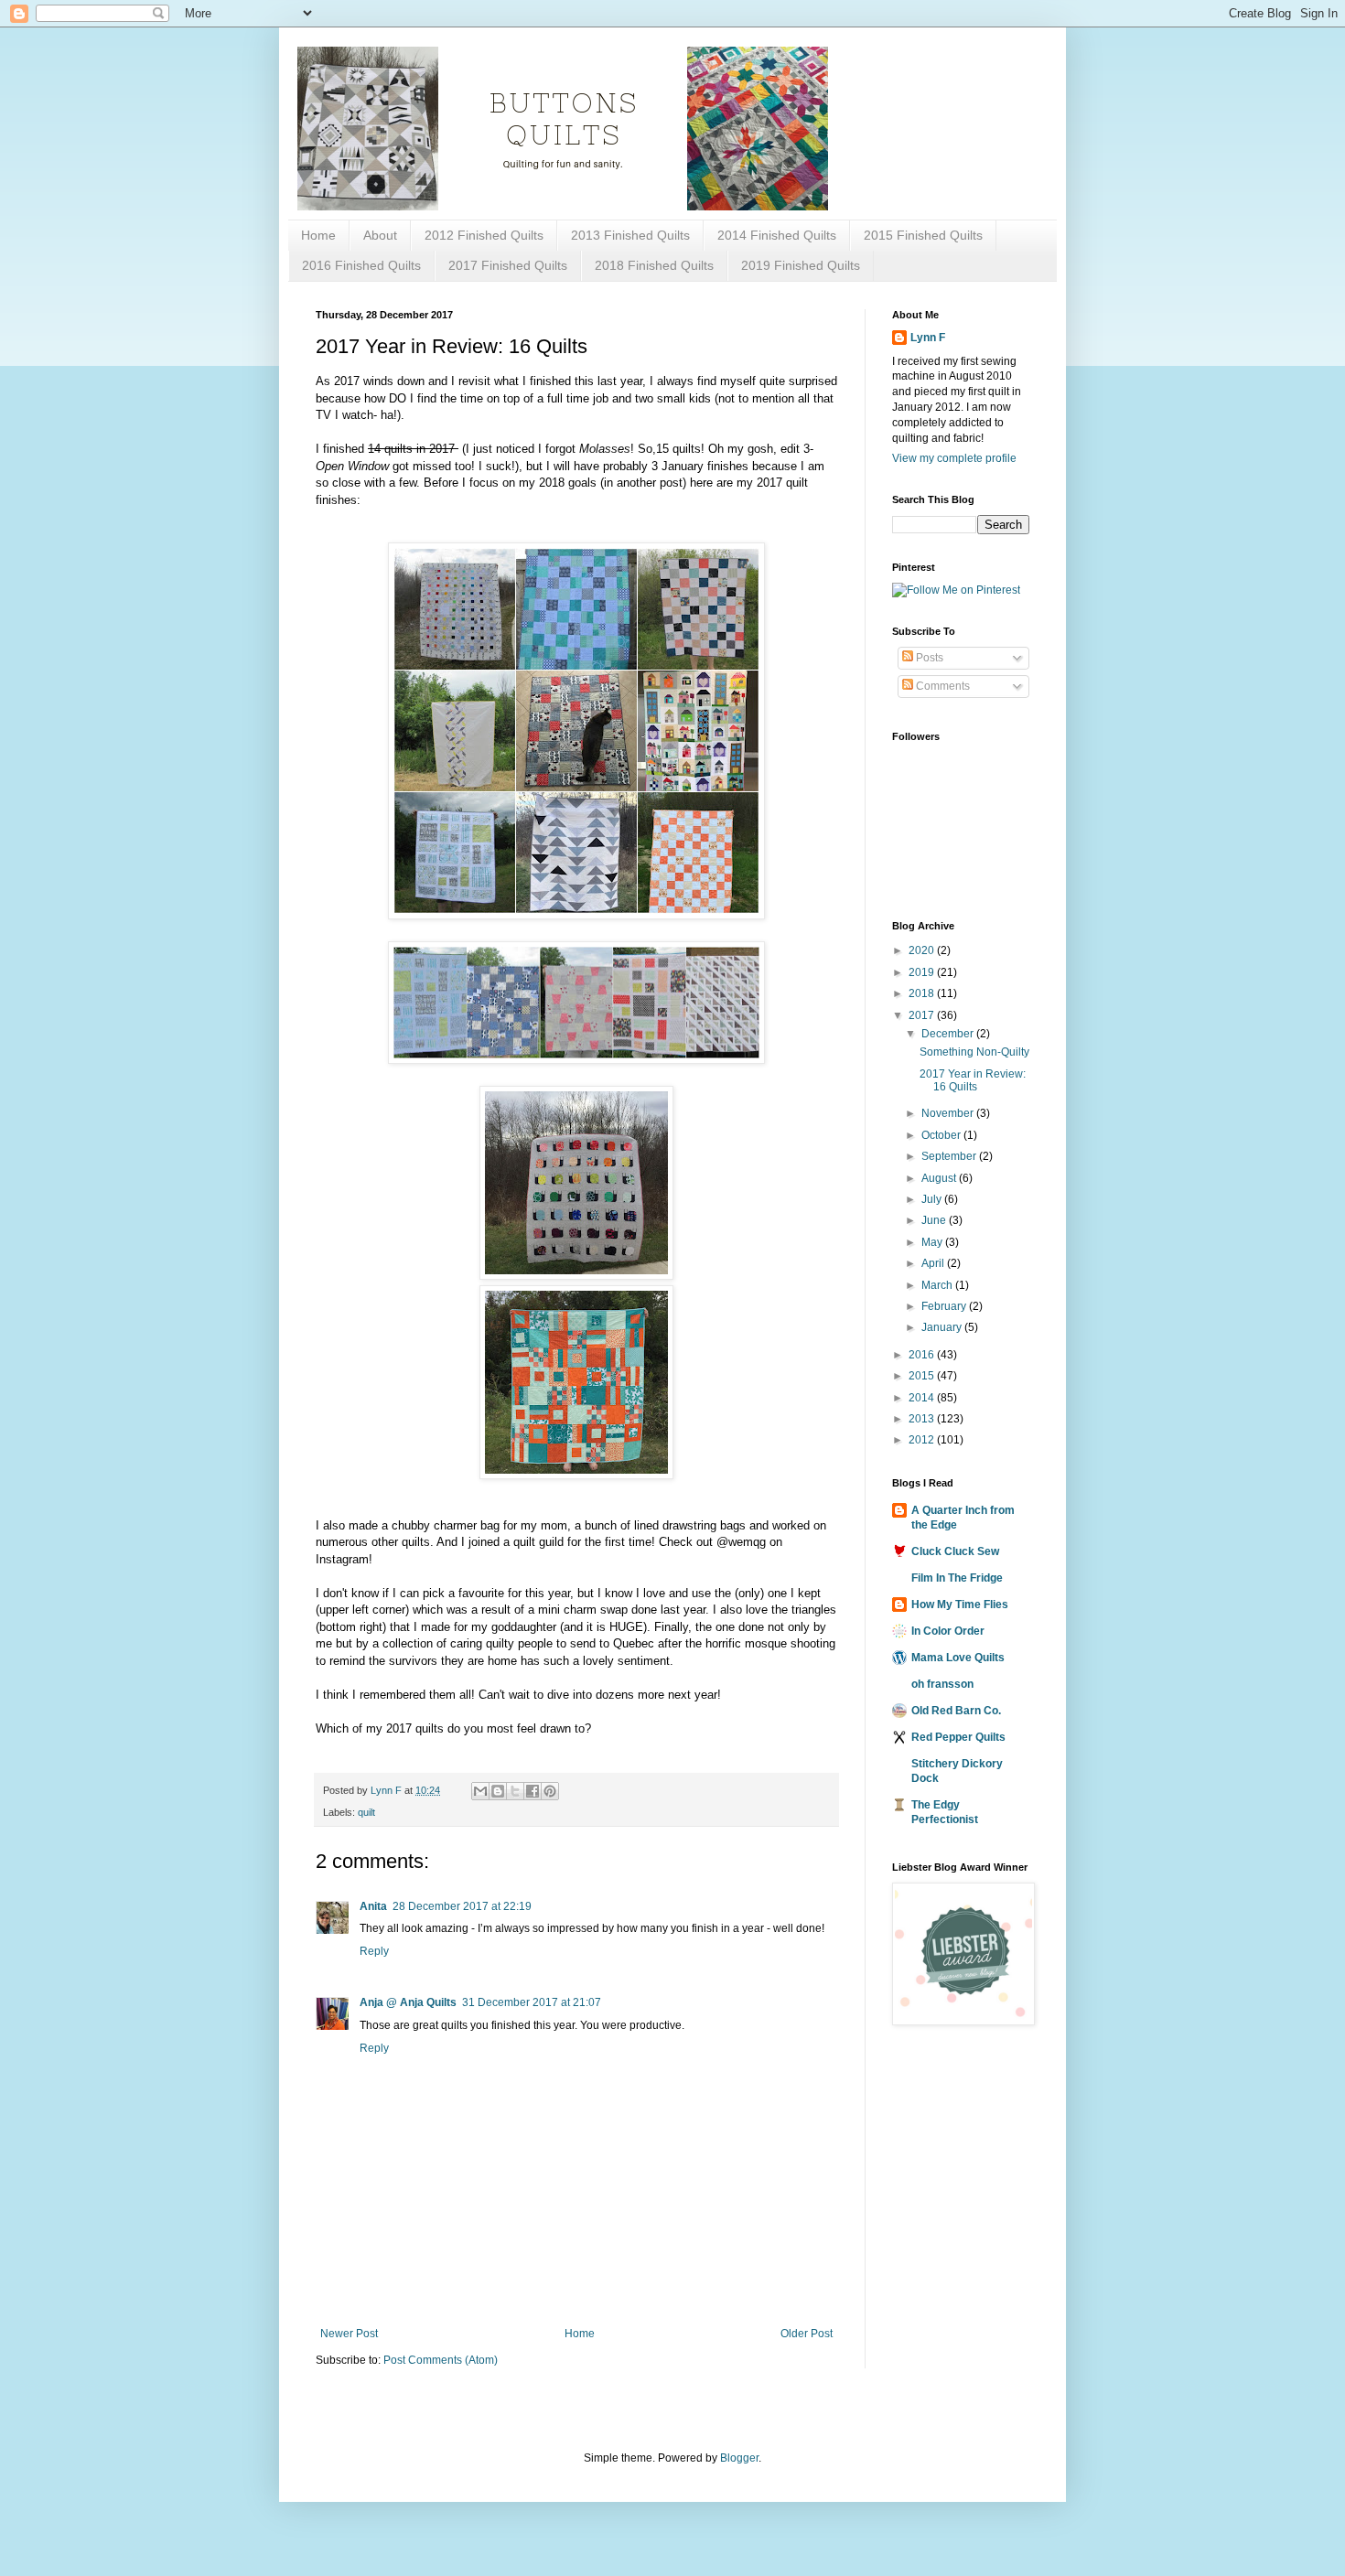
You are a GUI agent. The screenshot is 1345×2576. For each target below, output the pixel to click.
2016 (923, 1355)
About (380, 235)
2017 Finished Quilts (508, 265)
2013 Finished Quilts (630, 235)
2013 (923, 1419)
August (940, 1178)
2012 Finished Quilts (484, 235)
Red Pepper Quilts (958, 1737)
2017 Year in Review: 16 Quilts (973, 1080)
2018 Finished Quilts (654, 265)
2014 (923, 1398)
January (943, 1327)
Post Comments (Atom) (441, 2360)
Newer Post (349, 2334)
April (934, 1263)
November (949, 1113)
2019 (923, 972)
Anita (373, 1906)
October (942, 1135)
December (949, 1034)
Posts (928, 658)
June (935, 1220)
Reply (374, 1951)
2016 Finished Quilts (361, 265)
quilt (366, 1812)
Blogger (739, 2458)
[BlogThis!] (498, 1791)
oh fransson (942, 1684)
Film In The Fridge (957, 1578)
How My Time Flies (960, 1605)
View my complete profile (954, 458)
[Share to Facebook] (533, 1791)
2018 (923, 993)
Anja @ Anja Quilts (408, 2002)
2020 (923, 950)
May (933, 1242)
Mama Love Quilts (958, 1658)
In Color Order (948, 1631)
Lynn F (928, 338)
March (938, 1285)
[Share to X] (515, 1791)
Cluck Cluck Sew (955, 1551)
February (945, 1306)
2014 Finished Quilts (777, 235)
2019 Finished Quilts (801, 265)
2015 (923, 1376)
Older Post (807, 2334)
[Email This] (480, 1791)
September (950, 1156)
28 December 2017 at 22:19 (462, 1906)
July (933, 1199)
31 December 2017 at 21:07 (532, 2002)
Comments (941, 686)
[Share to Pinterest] (550, 1791)
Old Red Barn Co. (956, 1711)
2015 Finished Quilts (923, 235)
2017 (923, 1015)
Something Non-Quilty (974, 1052)
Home (318, 235)
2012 (923, 1440)
